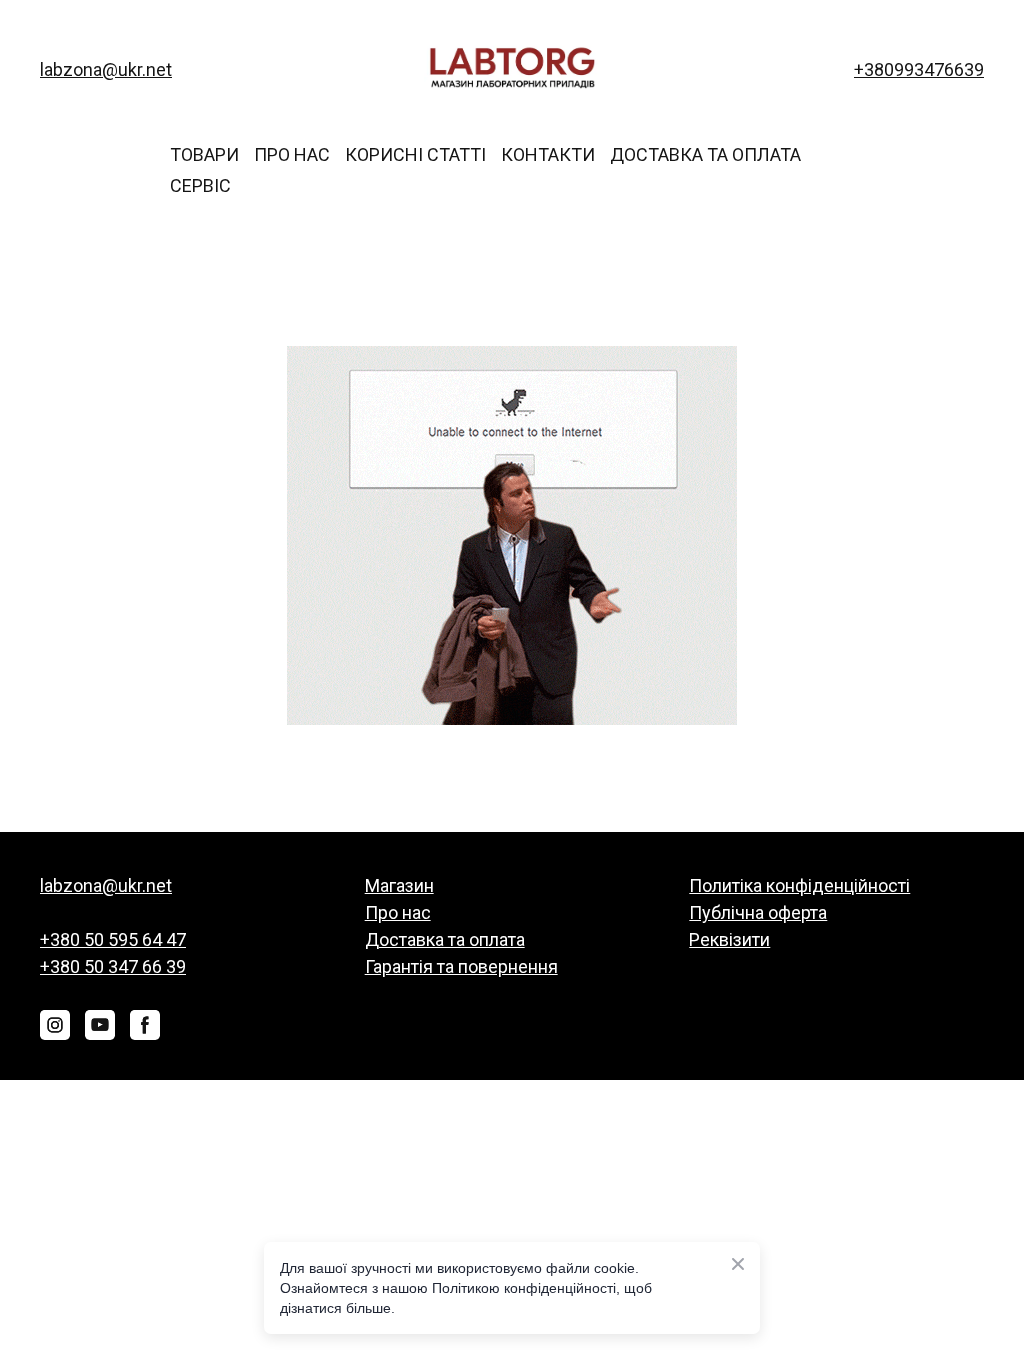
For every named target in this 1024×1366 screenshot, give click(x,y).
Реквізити (729, 939)
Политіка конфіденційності (799, 885)
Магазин (399, 885)
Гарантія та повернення (461, 966)
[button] (55, 1025)
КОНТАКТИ (548, 154)
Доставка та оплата (445, 939)
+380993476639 (919, 69)
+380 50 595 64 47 (113, 939)
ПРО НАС (292, 154)
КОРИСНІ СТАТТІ (415, 154)
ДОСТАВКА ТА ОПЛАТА (705, 154)
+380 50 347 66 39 (113, 966)
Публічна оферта (758, 912)
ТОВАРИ (204, 154)
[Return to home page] (512, 69)
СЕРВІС (200, 185)
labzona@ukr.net (106, 69)
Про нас (398, 912)
